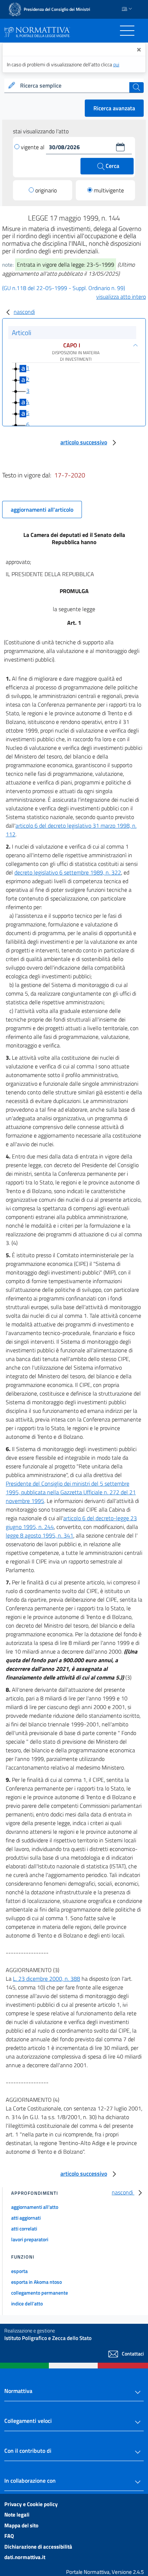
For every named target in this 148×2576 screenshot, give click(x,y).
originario (46, 190)
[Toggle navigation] (127, 31)
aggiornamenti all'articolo (42, 510)
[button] (120, 147)
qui (116, 64)
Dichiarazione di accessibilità (38, 2547)
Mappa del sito (21, 2525)
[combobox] (74, 86)
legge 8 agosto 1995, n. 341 (40, 1535)
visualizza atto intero (121, 297)
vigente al (33, 147)
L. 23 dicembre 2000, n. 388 (47, 1979)
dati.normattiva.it (25, 2557)
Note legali (17, 2515)
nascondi (24, 312)
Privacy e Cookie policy (31, 2504)
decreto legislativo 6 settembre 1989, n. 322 (68, 872)
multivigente (109, 190)
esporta (19, 2271)
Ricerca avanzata (114, 108)
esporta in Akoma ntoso (36, 2282)
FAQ (9, 2536)
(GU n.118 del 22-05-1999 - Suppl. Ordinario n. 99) (64, 288)
